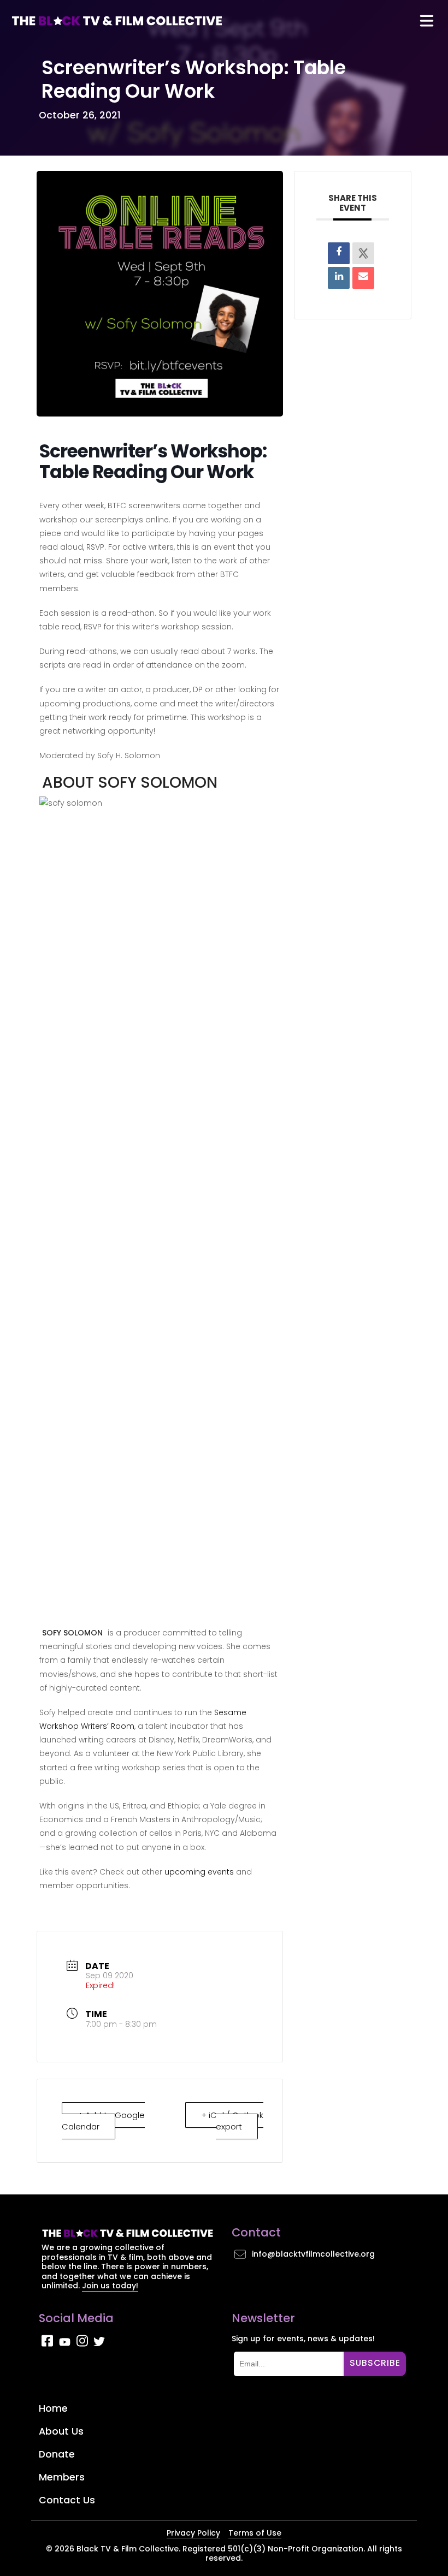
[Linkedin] (339, 278)
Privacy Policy (193, 2533)
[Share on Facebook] (339, 253)
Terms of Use (255, 2533)
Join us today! (110, 2286)
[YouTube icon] (65, 2344)
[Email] (363, 278)
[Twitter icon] (99, 2344)
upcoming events (199, 1872)
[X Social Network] (363, 253)
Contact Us (67, 2500)
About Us (61, 2431)
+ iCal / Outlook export (232, 2121)
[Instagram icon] (82, 2344)
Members (62, 2477)
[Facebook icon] (48, 2344)
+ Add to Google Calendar (103, 2121)
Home (53, 2408)
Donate (57, 2454)
